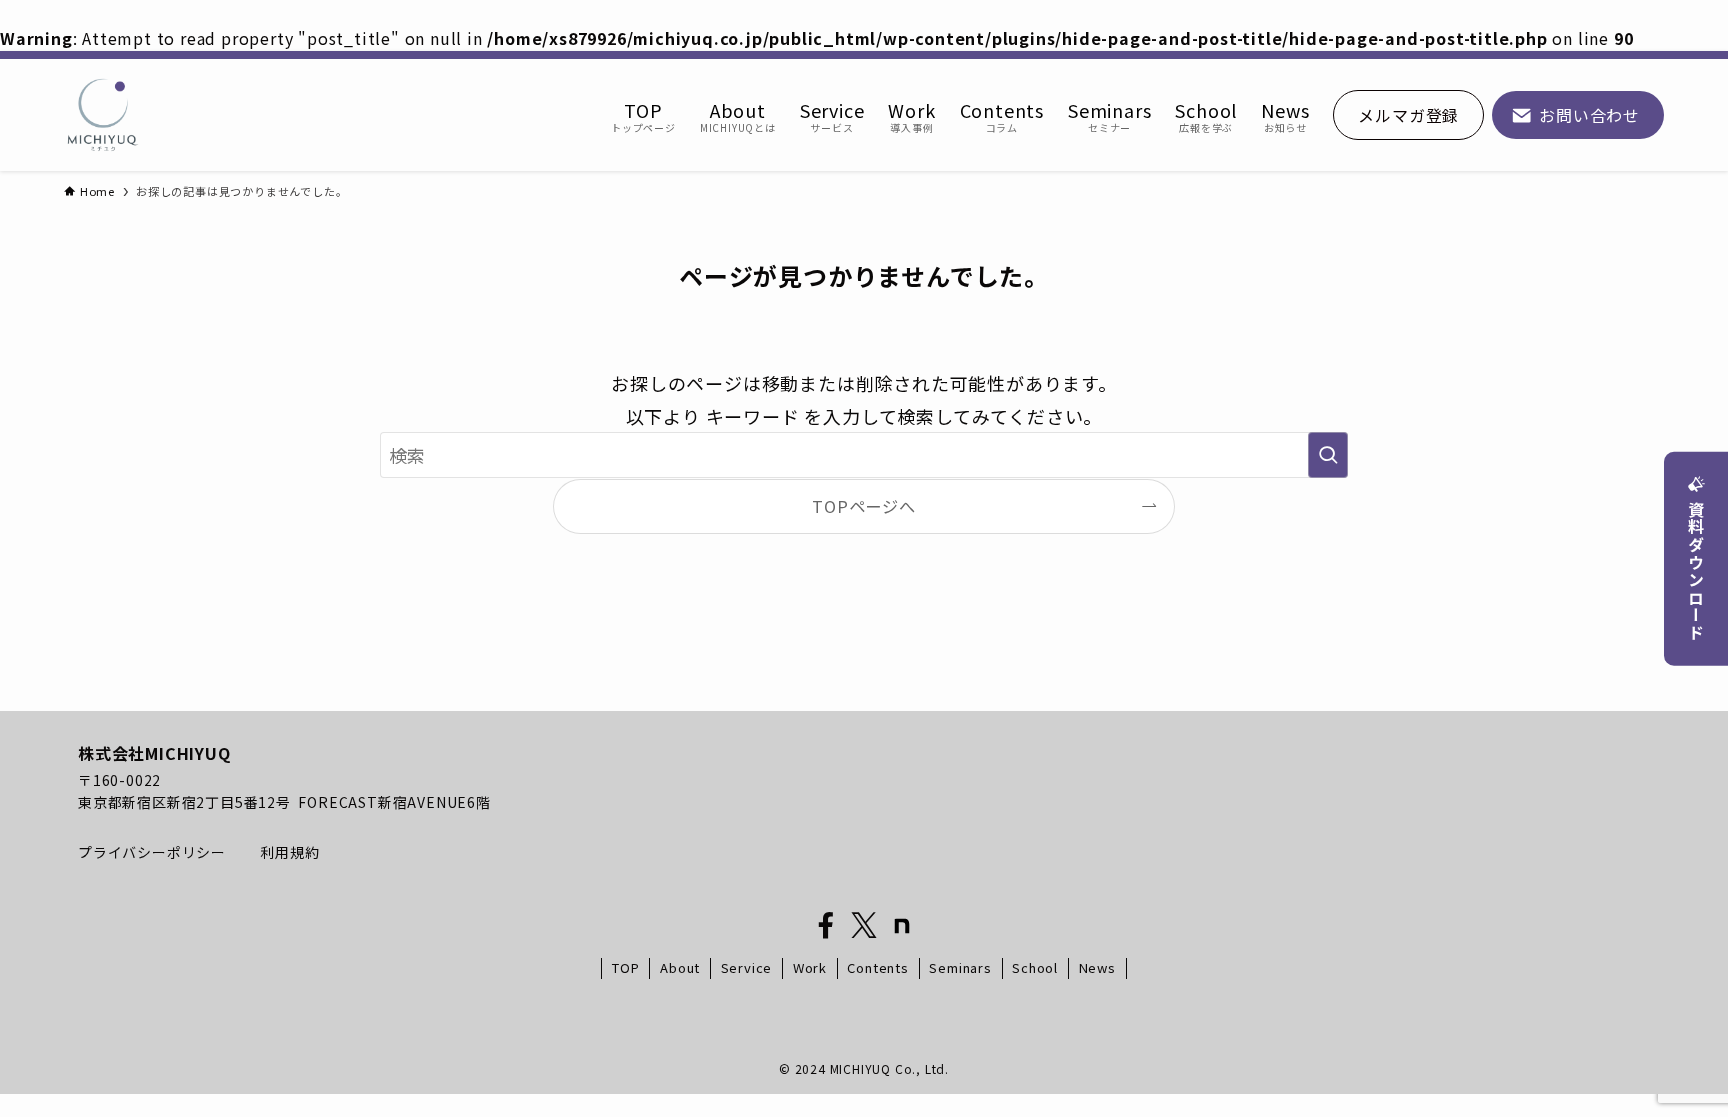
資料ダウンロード (1696, 571)
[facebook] (826, 926)
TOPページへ (864, 506)
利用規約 (289, 852)
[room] (902, 926)
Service (747, 967)
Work (810, 967)
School (1035, 967)
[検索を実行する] (1328, 455)
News (1097, 967)
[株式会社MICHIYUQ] (103, 115)
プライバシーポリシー (154, 852)
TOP (625, 967)
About (680, 967)
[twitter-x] (864, 926)
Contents (877, 967)
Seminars (960, 967)
